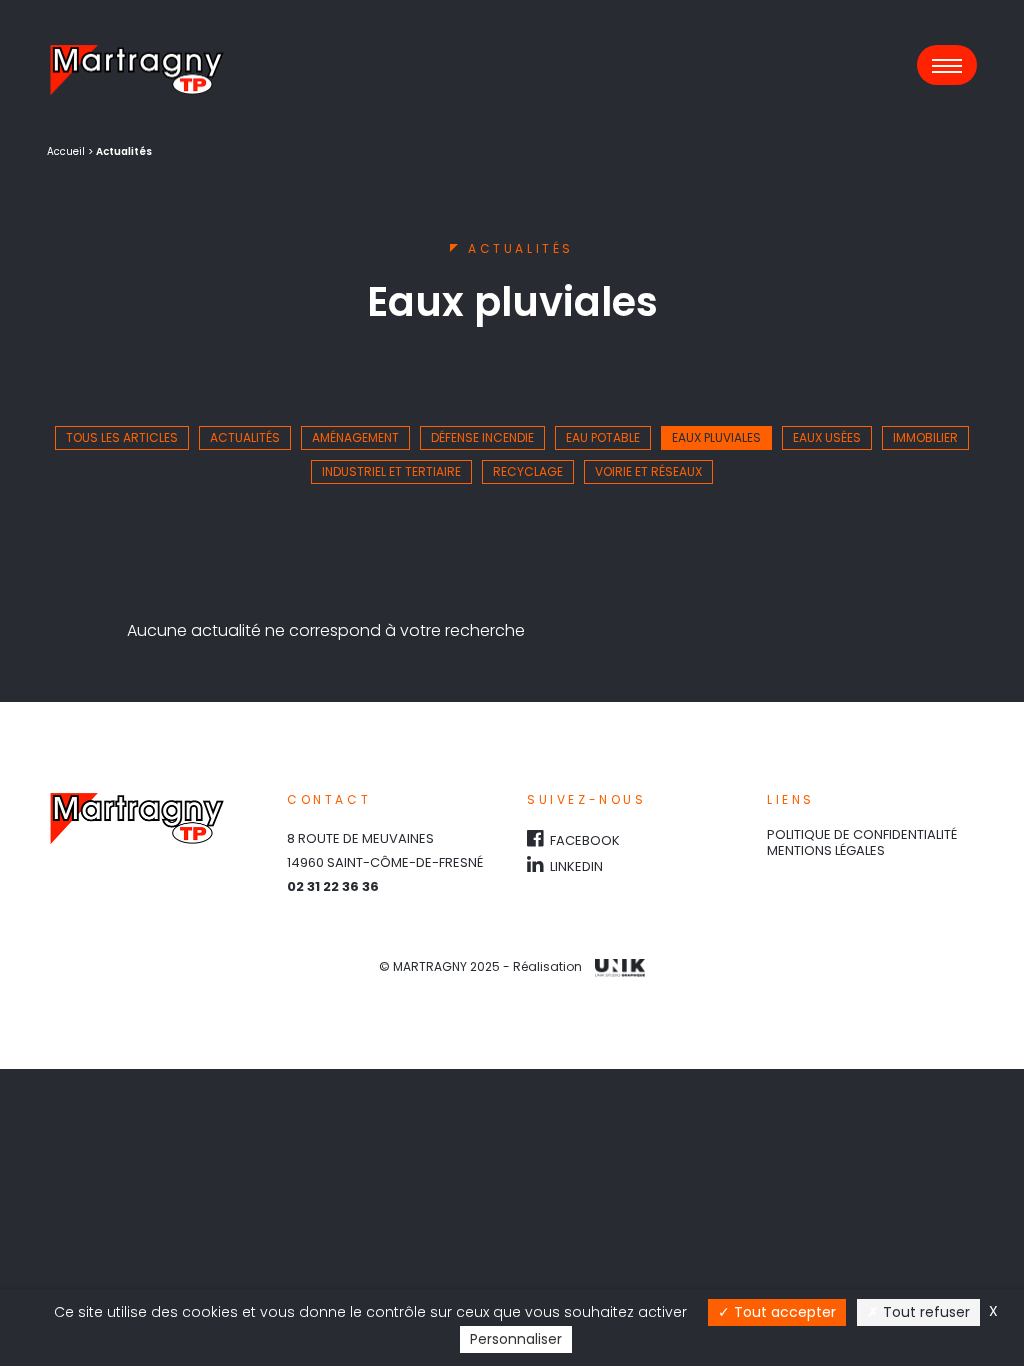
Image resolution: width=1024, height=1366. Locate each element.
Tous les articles (122, 437)
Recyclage (528, 471)
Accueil (66, 151)
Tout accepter (783, 1312)
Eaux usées (827, 437)
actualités (245, 437)
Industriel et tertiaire (391, 471)
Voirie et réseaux (648, 471)
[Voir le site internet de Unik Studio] (615, 966)
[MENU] (947, 65)
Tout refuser (924, 1312)
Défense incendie (482, 437)
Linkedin (575, 866)
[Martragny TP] (137, 70)
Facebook (583, 840)
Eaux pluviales (716, 437)
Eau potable (603, 437)
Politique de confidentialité (862, 834)
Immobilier (925, 437)
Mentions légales (826, 850)
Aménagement (355, 437)
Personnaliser (516, 1339)
